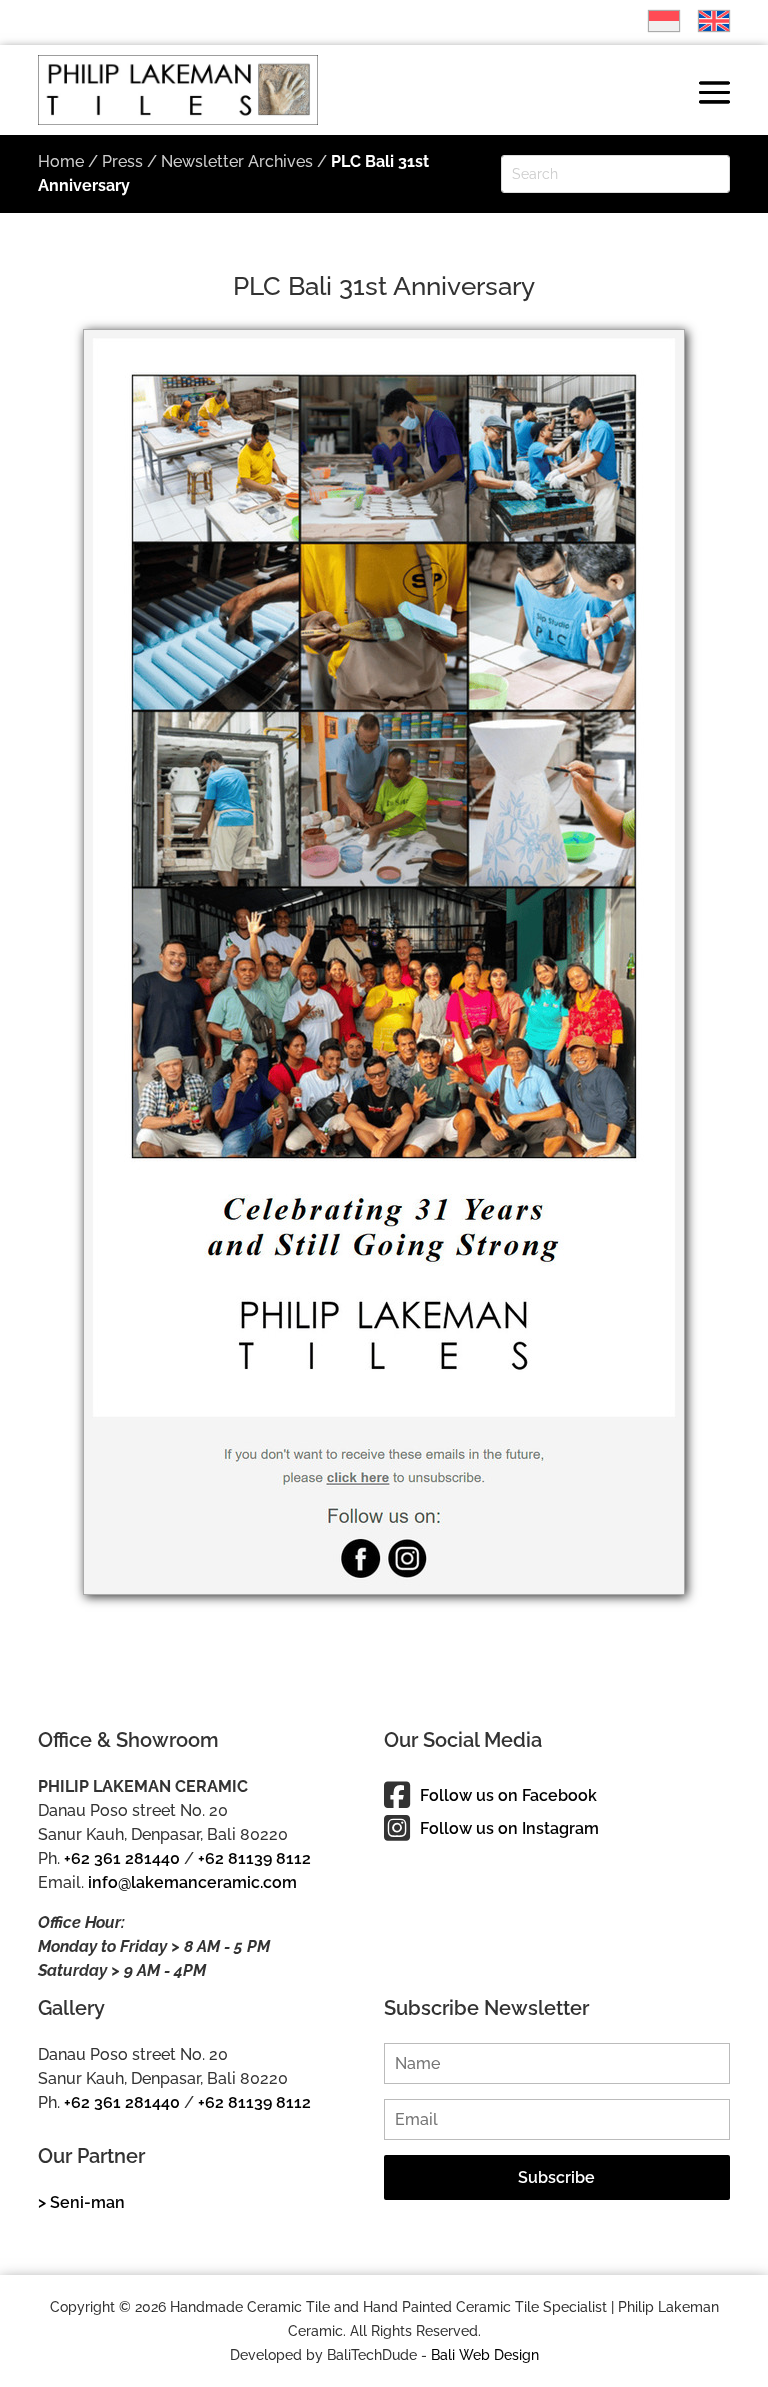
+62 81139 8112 (254, 1858)
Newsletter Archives (237, 161)
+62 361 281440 (122, 1858)
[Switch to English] (704, 21)
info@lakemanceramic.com (192, 1882)
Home (61, 161)
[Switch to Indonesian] (654, 21)
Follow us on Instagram (509, 1828)
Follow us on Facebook (508, 1795)
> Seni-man (81, 2202)
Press (122, 161)
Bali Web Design (485, 2355)
